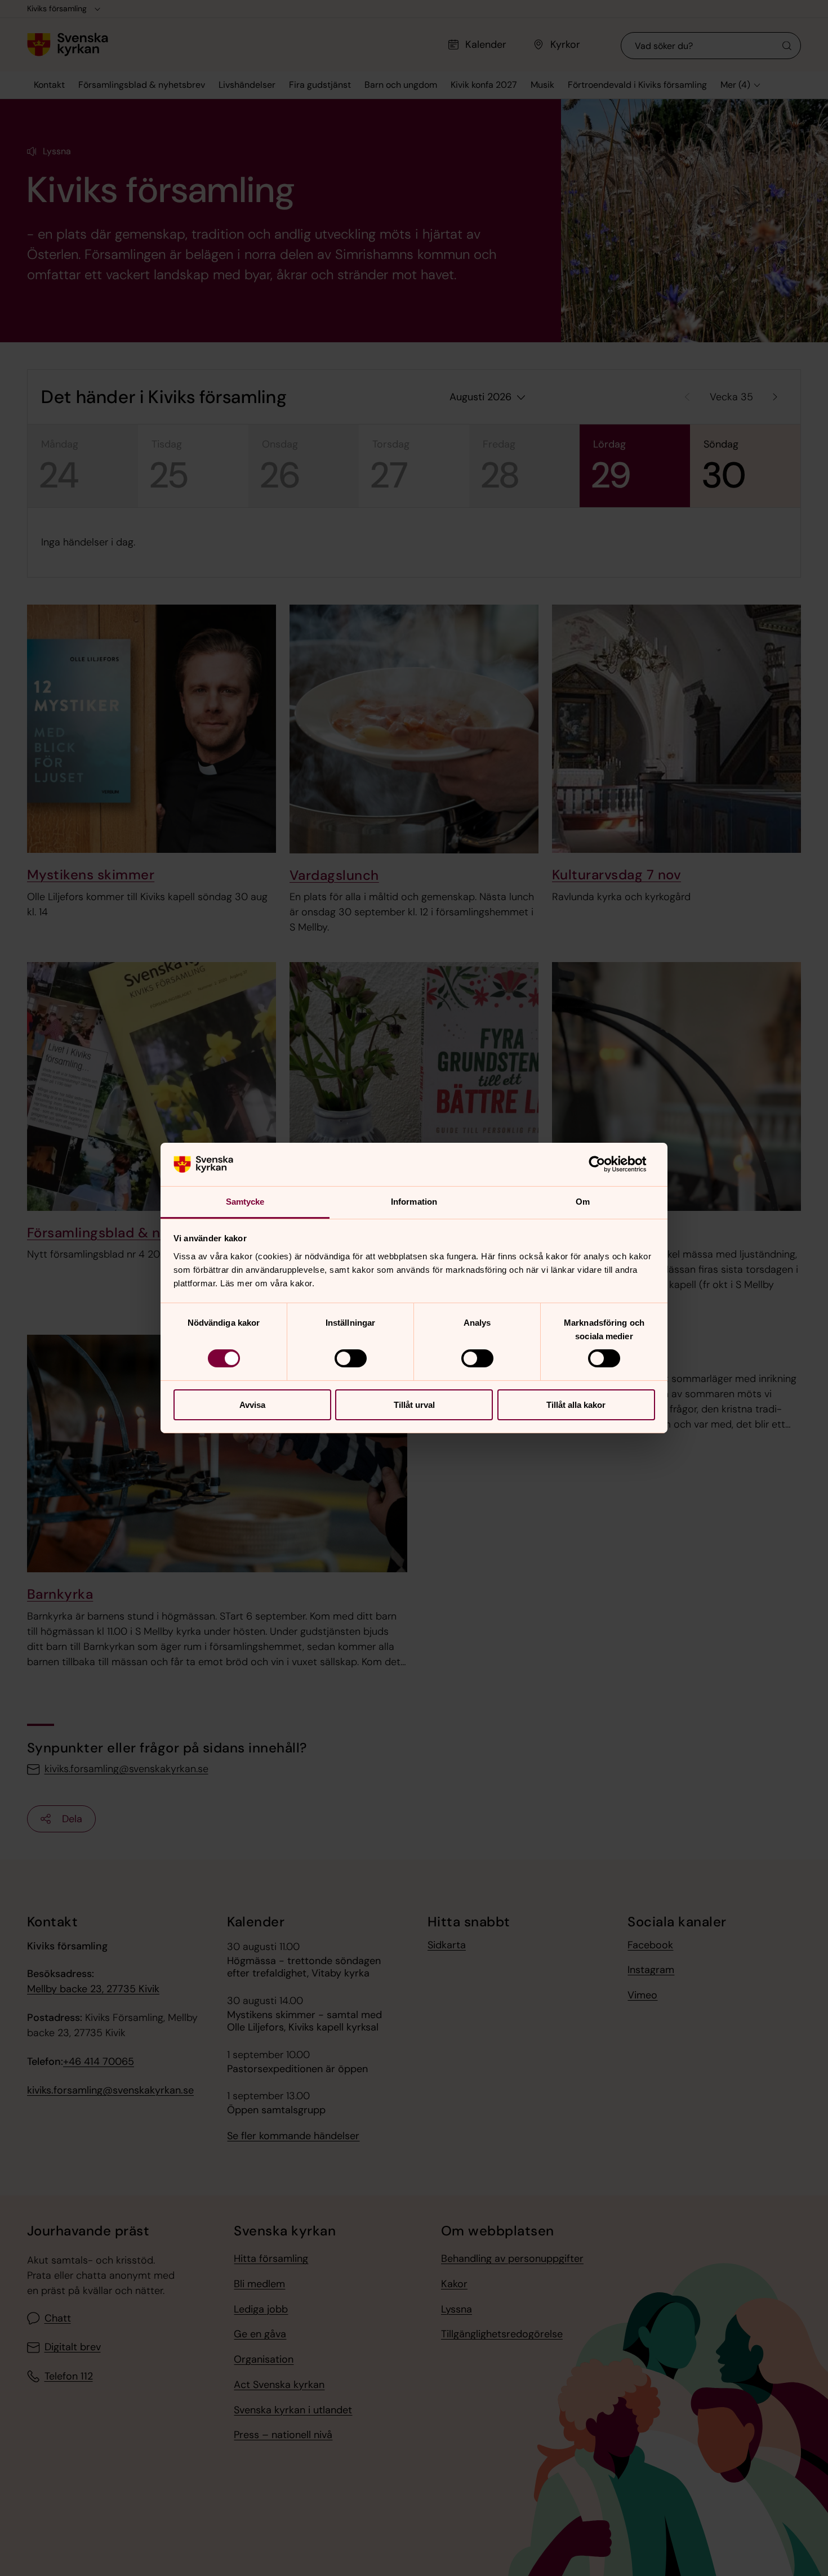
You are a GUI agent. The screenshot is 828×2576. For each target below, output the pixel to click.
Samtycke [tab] (245, 1202)
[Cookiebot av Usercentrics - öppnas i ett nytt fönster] (606, 1164)
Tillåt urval (414, 1405)
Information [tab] (414, 1202)
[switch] (351, 1358)
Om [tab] (583, 1202)
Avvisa (252, 1405)
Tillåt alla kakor (576, 1405)
